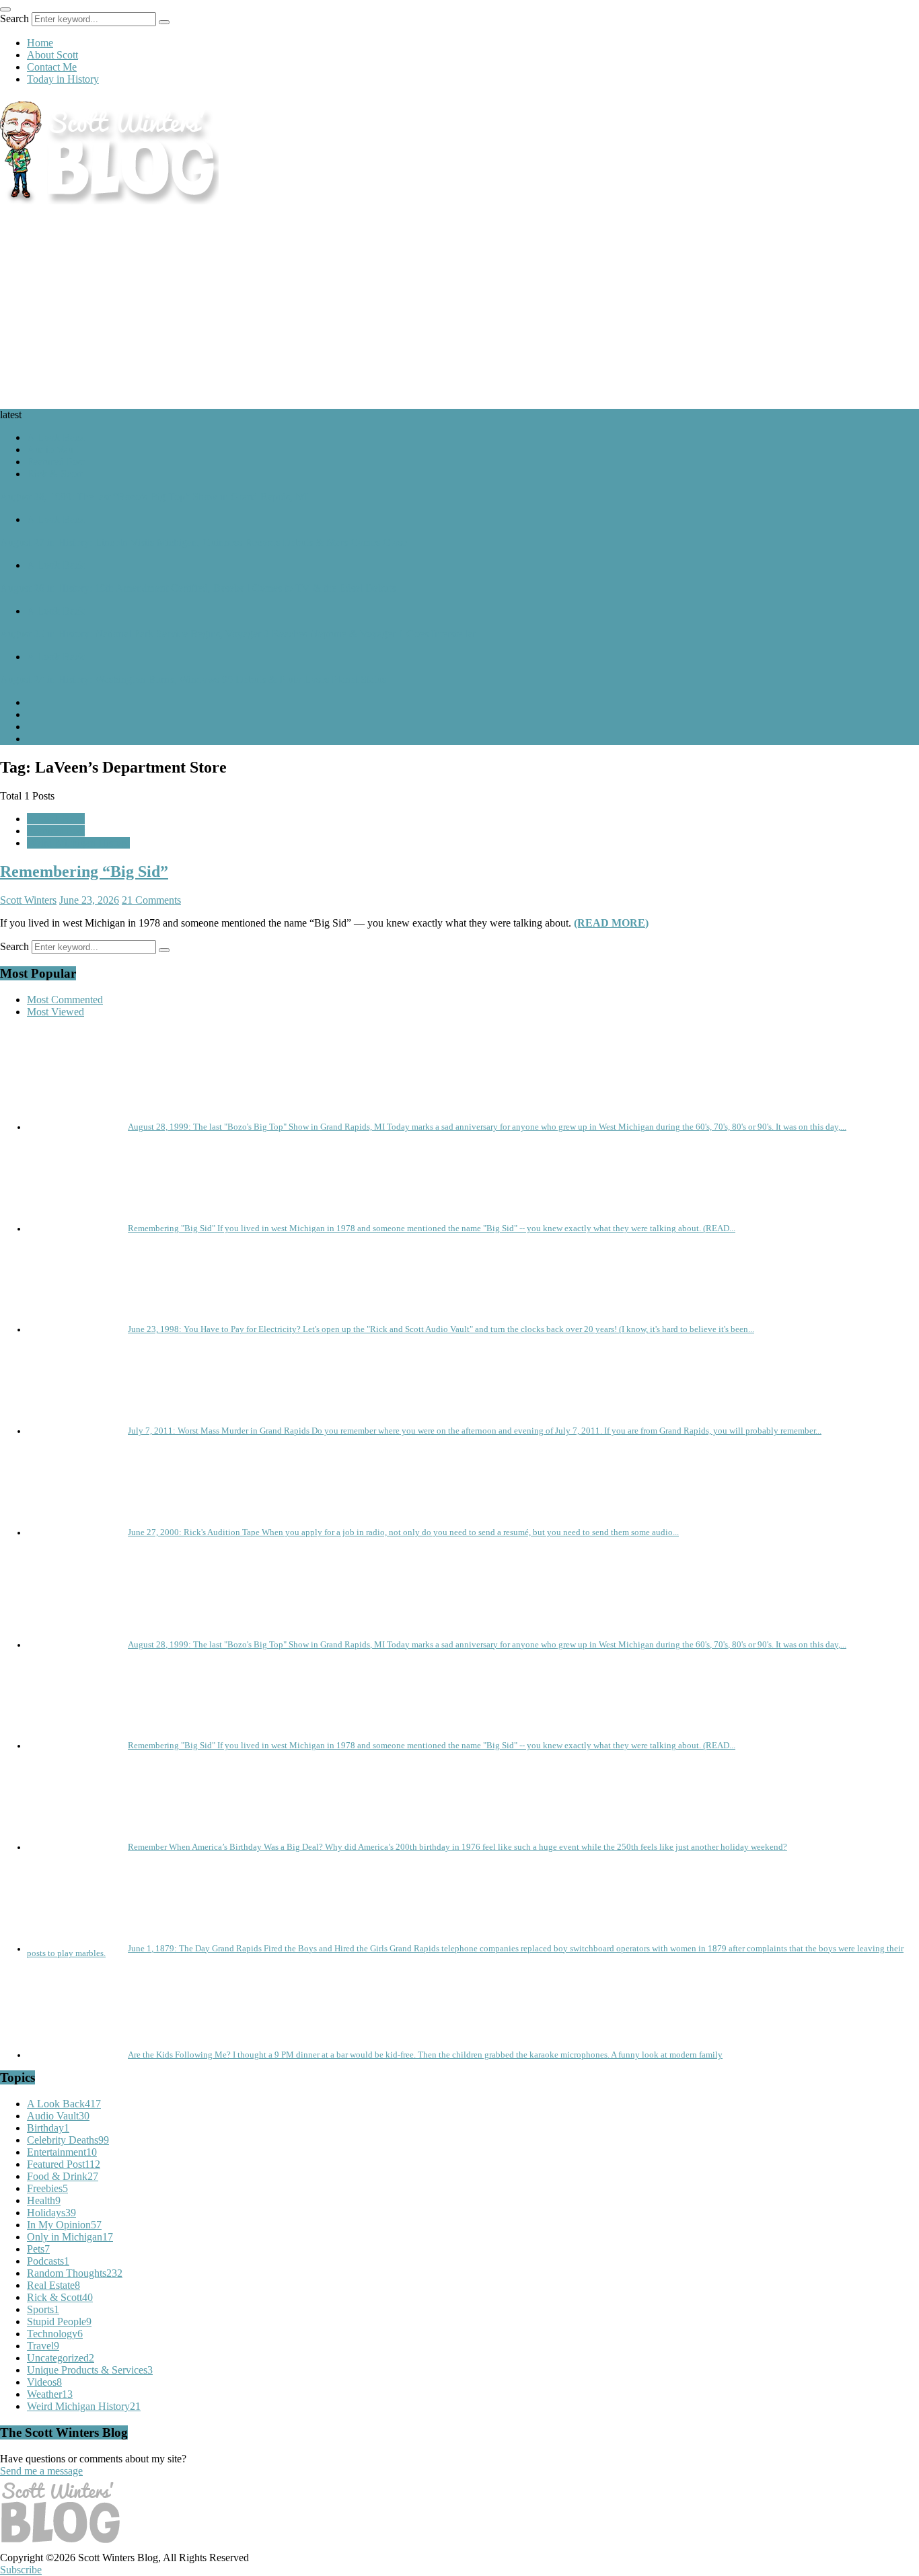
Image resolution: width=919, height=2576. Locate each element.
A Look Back (56, 437)
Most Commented (65, 1000)
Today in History (63, 79)
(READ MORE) (611, 923)
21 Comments (151, 900)
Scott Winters (28, 900)
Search (14, 18)
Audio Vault (53, 450)
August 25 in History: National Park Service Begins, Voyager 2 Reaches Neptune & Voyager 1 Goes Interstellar (238, 634)
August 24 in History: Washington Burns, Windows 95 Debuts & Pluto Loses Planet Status (193, 679)
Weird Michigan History (78, 843)
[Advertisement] (459, 308)
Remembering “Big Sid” (84, 871)
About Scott (52, 55)
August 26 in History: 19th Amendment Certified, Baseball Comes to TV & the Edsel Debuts (198, 588)
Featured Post (56, 462)
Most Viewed (56, 1012)
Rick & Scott (54, 474)
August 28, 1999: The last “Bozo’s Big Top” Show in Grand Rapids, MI (154, 497)
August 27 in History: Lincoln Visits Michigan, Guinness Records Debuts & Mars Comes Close (204, 542)
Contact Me (52, 67)
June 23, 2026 (89, 900)
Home (40, 43)
